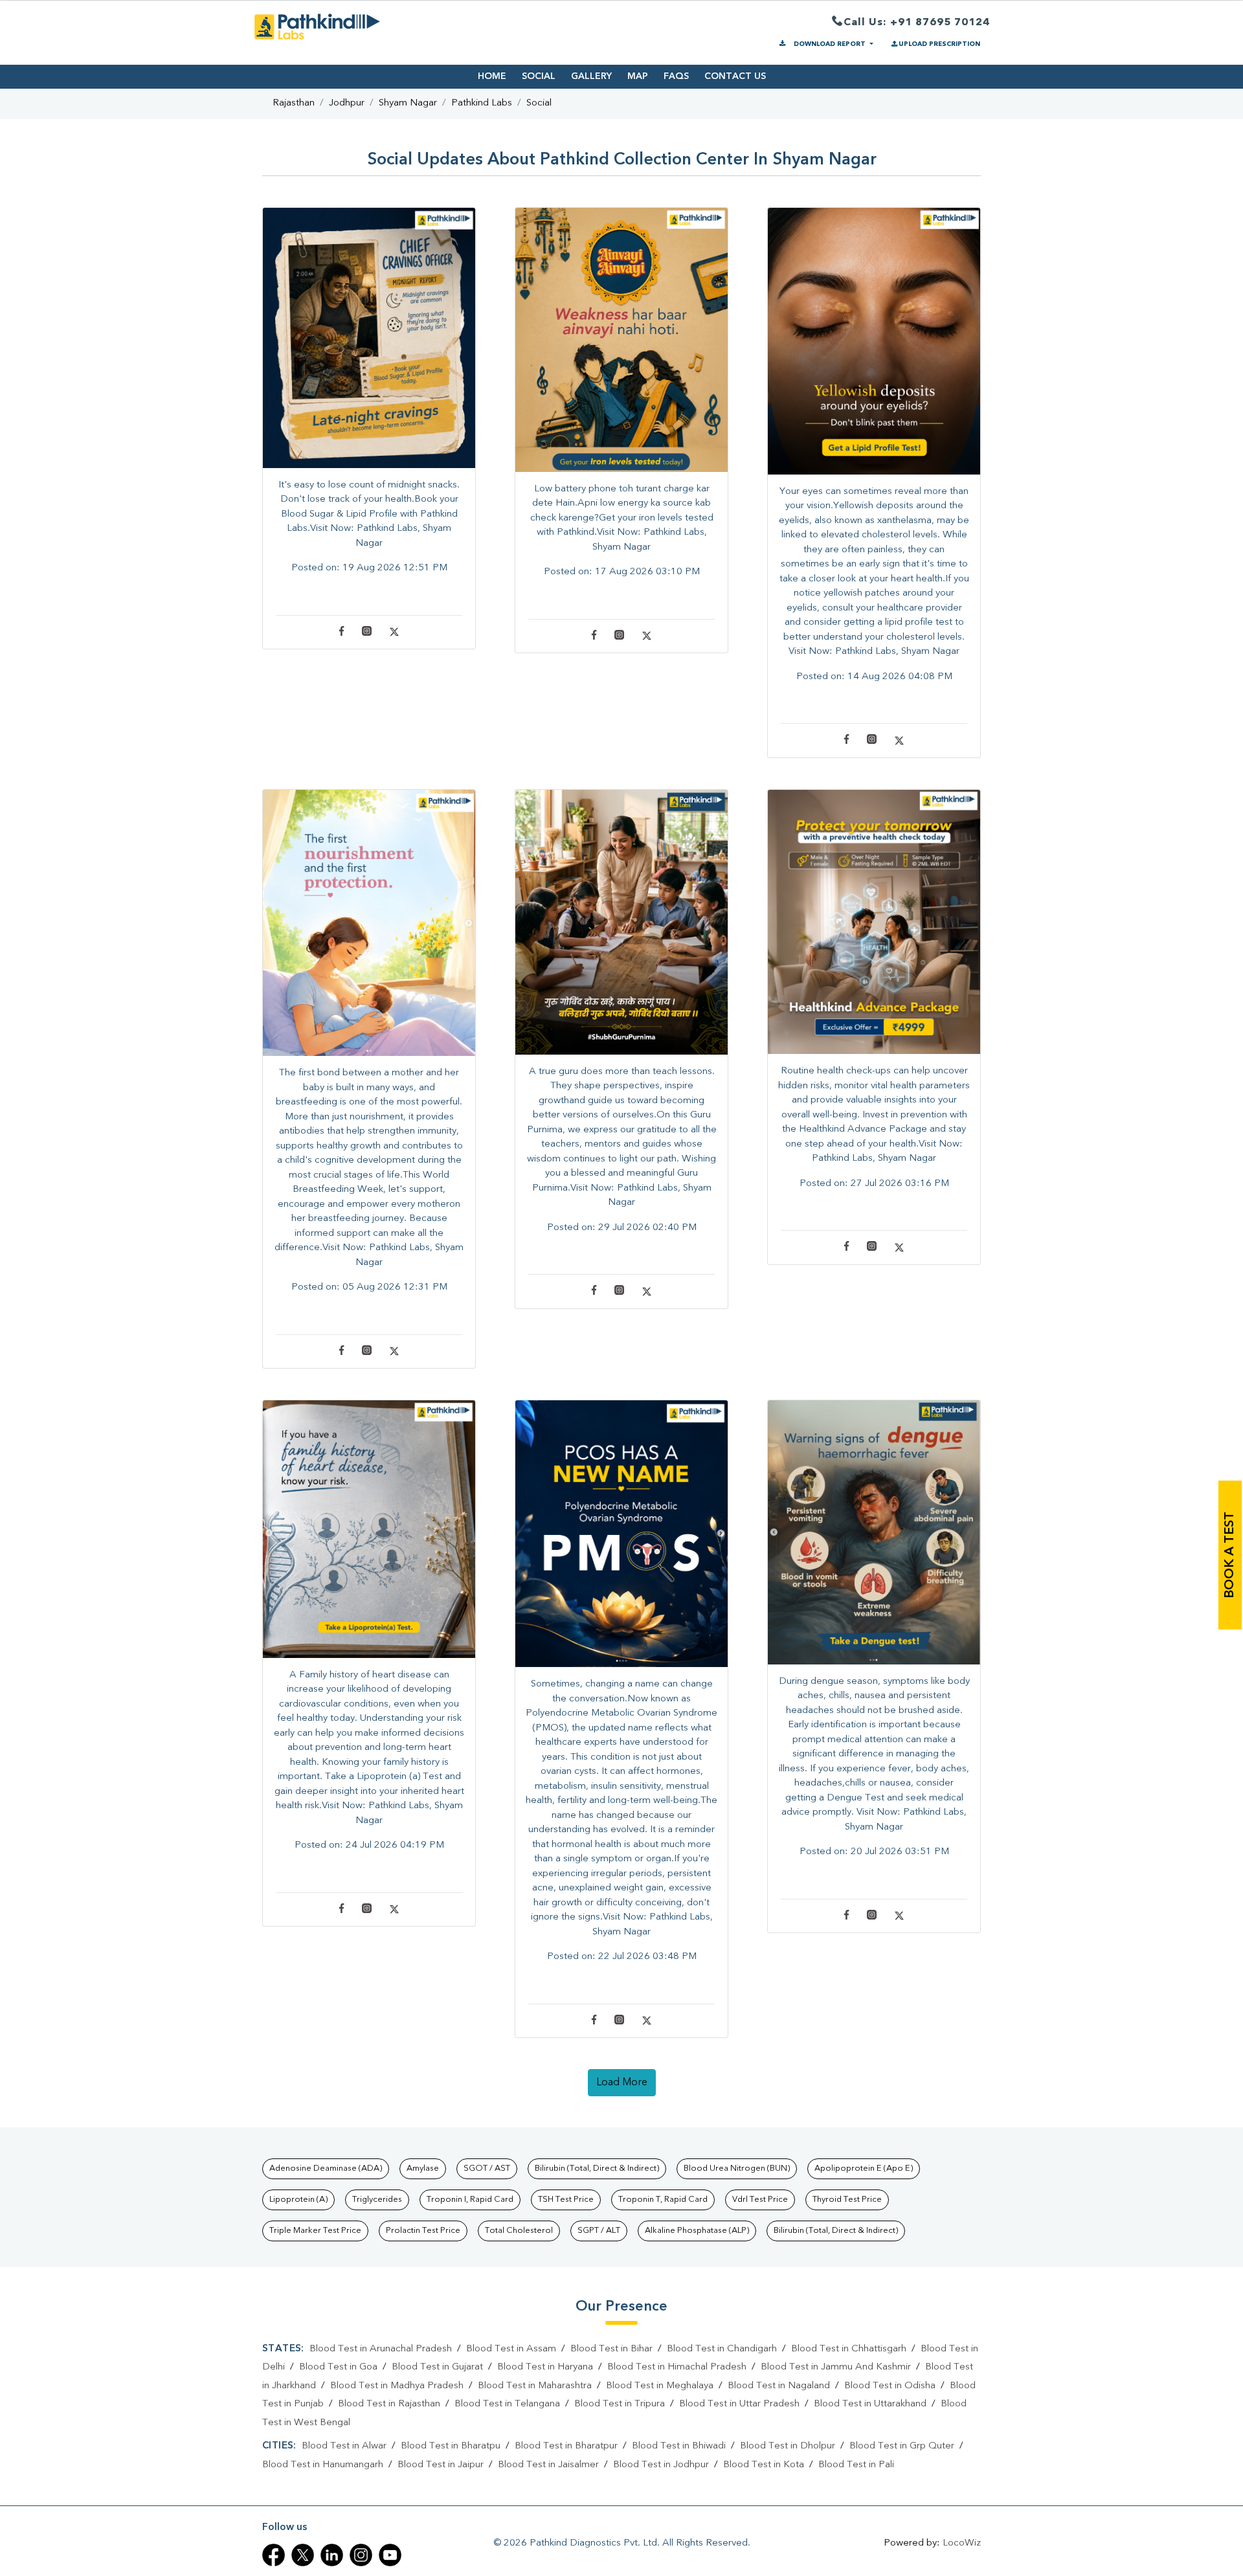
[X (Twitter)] (303, 2555)
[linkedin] (332, 2555)
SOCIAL (539, 76)
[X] (394, 634)
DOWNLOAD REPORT (830, 44)
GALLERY (591, 76)
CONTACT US (735, 76)
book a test (1230, 1555)
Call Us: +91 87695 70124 (917, 23)
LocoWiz (962, 2543)
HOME (492, 76)
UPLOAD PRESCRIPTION (939, 44)
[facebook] (274, 2555)
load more (622, 2083)
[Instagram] (367, 634)
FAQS (676, 76)
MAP (638, 76)
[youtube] (390, 2555)
